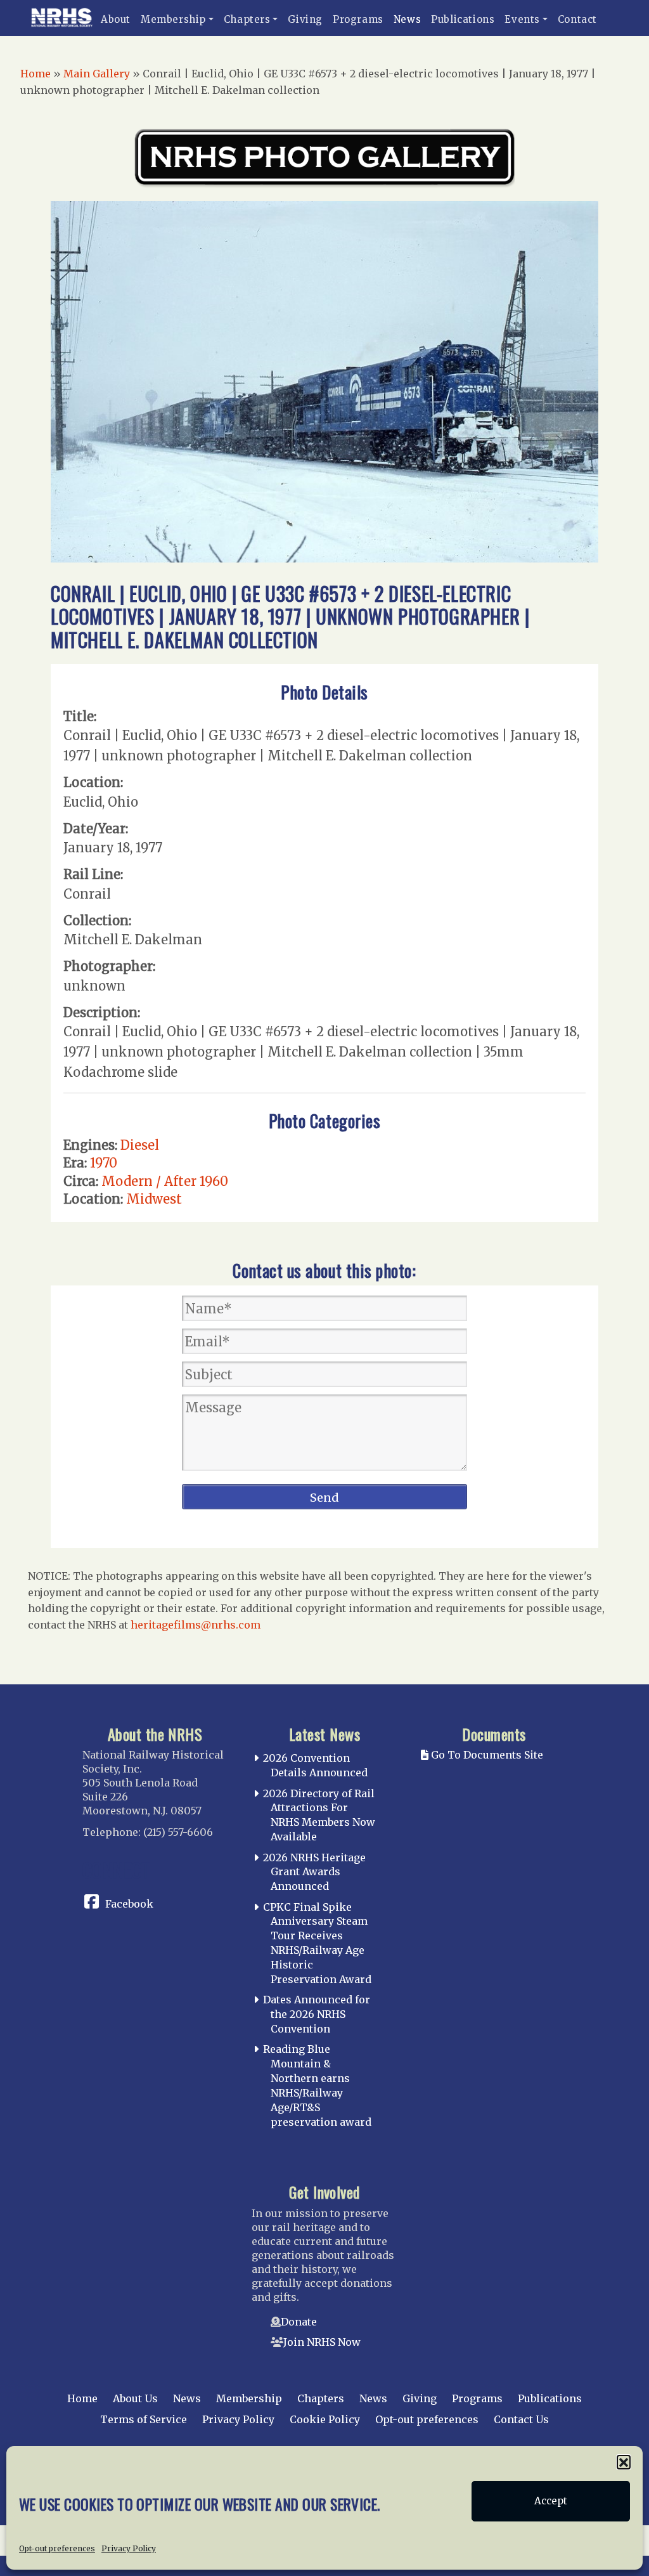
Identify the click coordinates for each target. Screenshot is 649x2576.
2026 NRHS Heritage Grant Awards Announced (314, 1872)
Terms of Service (144, 2419)
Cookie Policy (325, 2419)
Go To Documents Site (486, 1755)
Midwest (154, 1199)
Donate (299, 2322)
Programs (358, 19)
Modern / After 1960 (165, 1181)
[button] (624, 2462)
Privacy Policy (129, 2548)
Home (35, 74)
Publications (463, 19)
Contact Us (521, 2419)
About (116, 19)
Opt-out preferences (57, 2548)
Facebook (129, 1904)
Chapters (247, 19)
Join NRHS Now (322, 2342)
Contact (577, 19)
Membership (173, 19)
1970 (104, 1163)
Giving (305, 19)
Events (522, 19)
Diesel (140, 1145)
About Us (135, 2398)
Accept (551, 2501)
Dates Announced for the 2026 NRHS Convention (317, 2014)
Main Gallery (97, 74)
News (407, 19)
